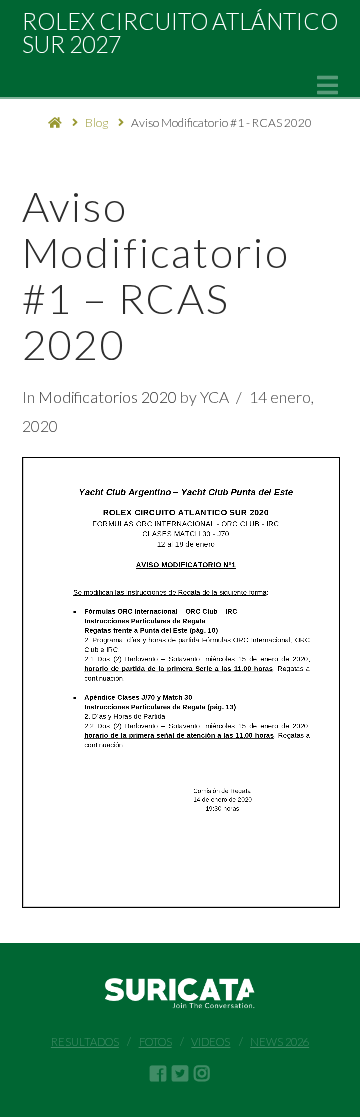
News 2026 (279, 1041)
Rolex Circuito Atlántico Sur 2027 (180, 33)
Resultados (85, 1041)
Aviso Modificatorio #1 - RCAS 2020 (221, 122)
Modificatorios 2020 (107, 396)
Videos (210, 1041)
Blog (96, 122)
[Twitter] (180, 1073)
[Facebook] (158, 1073)
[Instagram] (202, 1073)
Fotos (155, 1041)
